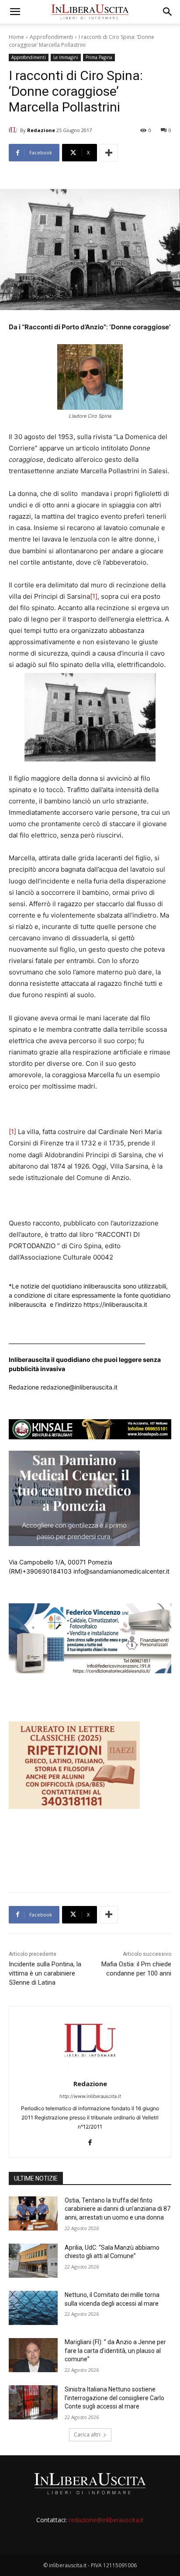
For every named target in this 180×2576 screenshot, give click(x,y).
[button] (15, 12)
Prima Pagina (99, 57)
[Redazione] (14, 130)
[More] (109, 153)
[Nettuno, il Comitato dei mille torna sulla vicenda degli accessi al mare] (33, 2308)
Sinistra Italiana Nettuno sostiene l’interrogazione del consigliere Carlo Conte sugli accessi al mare (114, 2398)
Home (16, 37)
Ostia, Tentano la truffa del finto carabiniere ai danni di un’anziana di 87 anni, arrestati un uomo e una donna (118, 2209)
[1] (94, 596)
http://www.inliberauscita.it (90, 2096)
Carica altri (87, 2435)
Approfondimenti (51, 37)
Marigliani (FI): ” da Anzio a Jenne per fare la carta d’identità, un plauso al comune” (115, 2351)
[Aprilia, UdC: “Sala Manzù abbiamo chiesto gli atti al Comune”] (33, 2261)
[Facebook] (90, 2141)
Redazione (41, 130)
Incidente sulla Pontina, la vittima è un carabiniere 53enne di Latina (45, 1973)
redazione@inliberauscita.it (106, 2520)
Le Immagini (66, 57)
